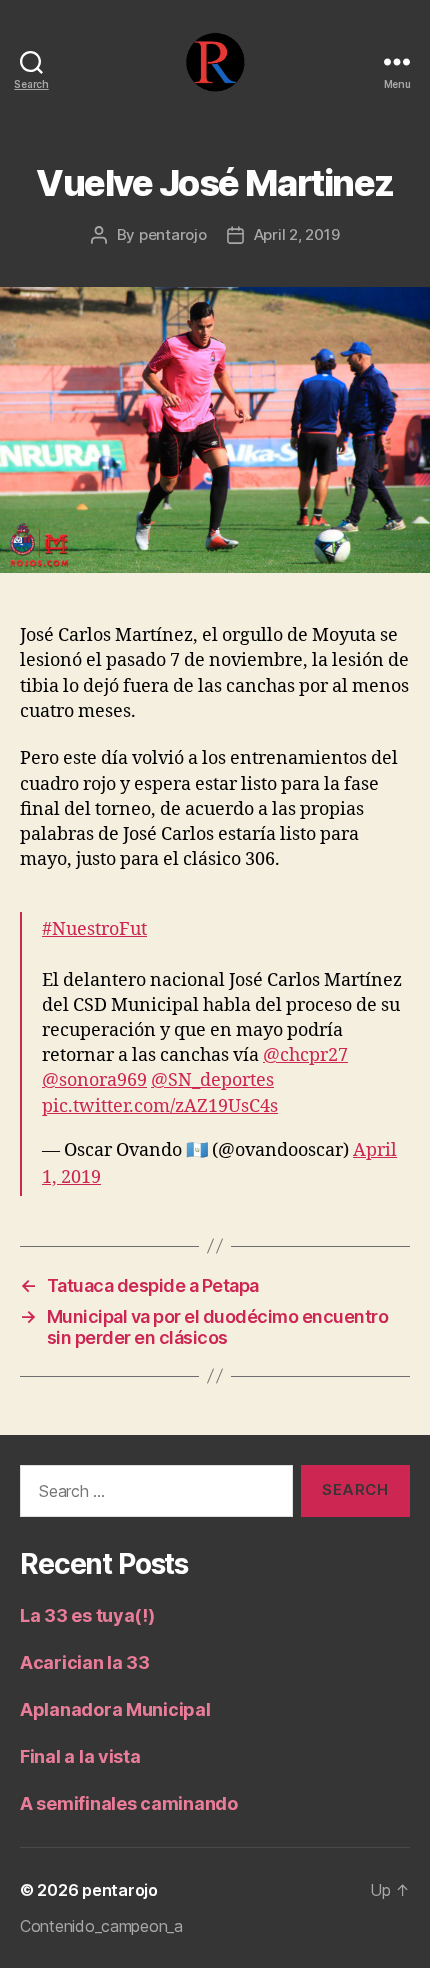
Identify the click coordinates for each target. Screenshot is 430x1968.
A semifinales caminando (129, 1803)
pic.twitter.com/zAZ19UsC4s (160, 1106)
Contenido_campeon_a (101, 1926)
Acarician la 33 (85, 1662)
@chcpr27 (305, 1055)
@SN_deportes (212, 1080)
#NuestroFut (94, 929)
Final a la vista (80, 1756)
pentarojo (173, 234)
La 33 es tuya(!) (87, 1615)
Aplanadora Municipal (115, 1709)
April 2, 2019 (297, 234)
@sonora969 (94, 1080)
